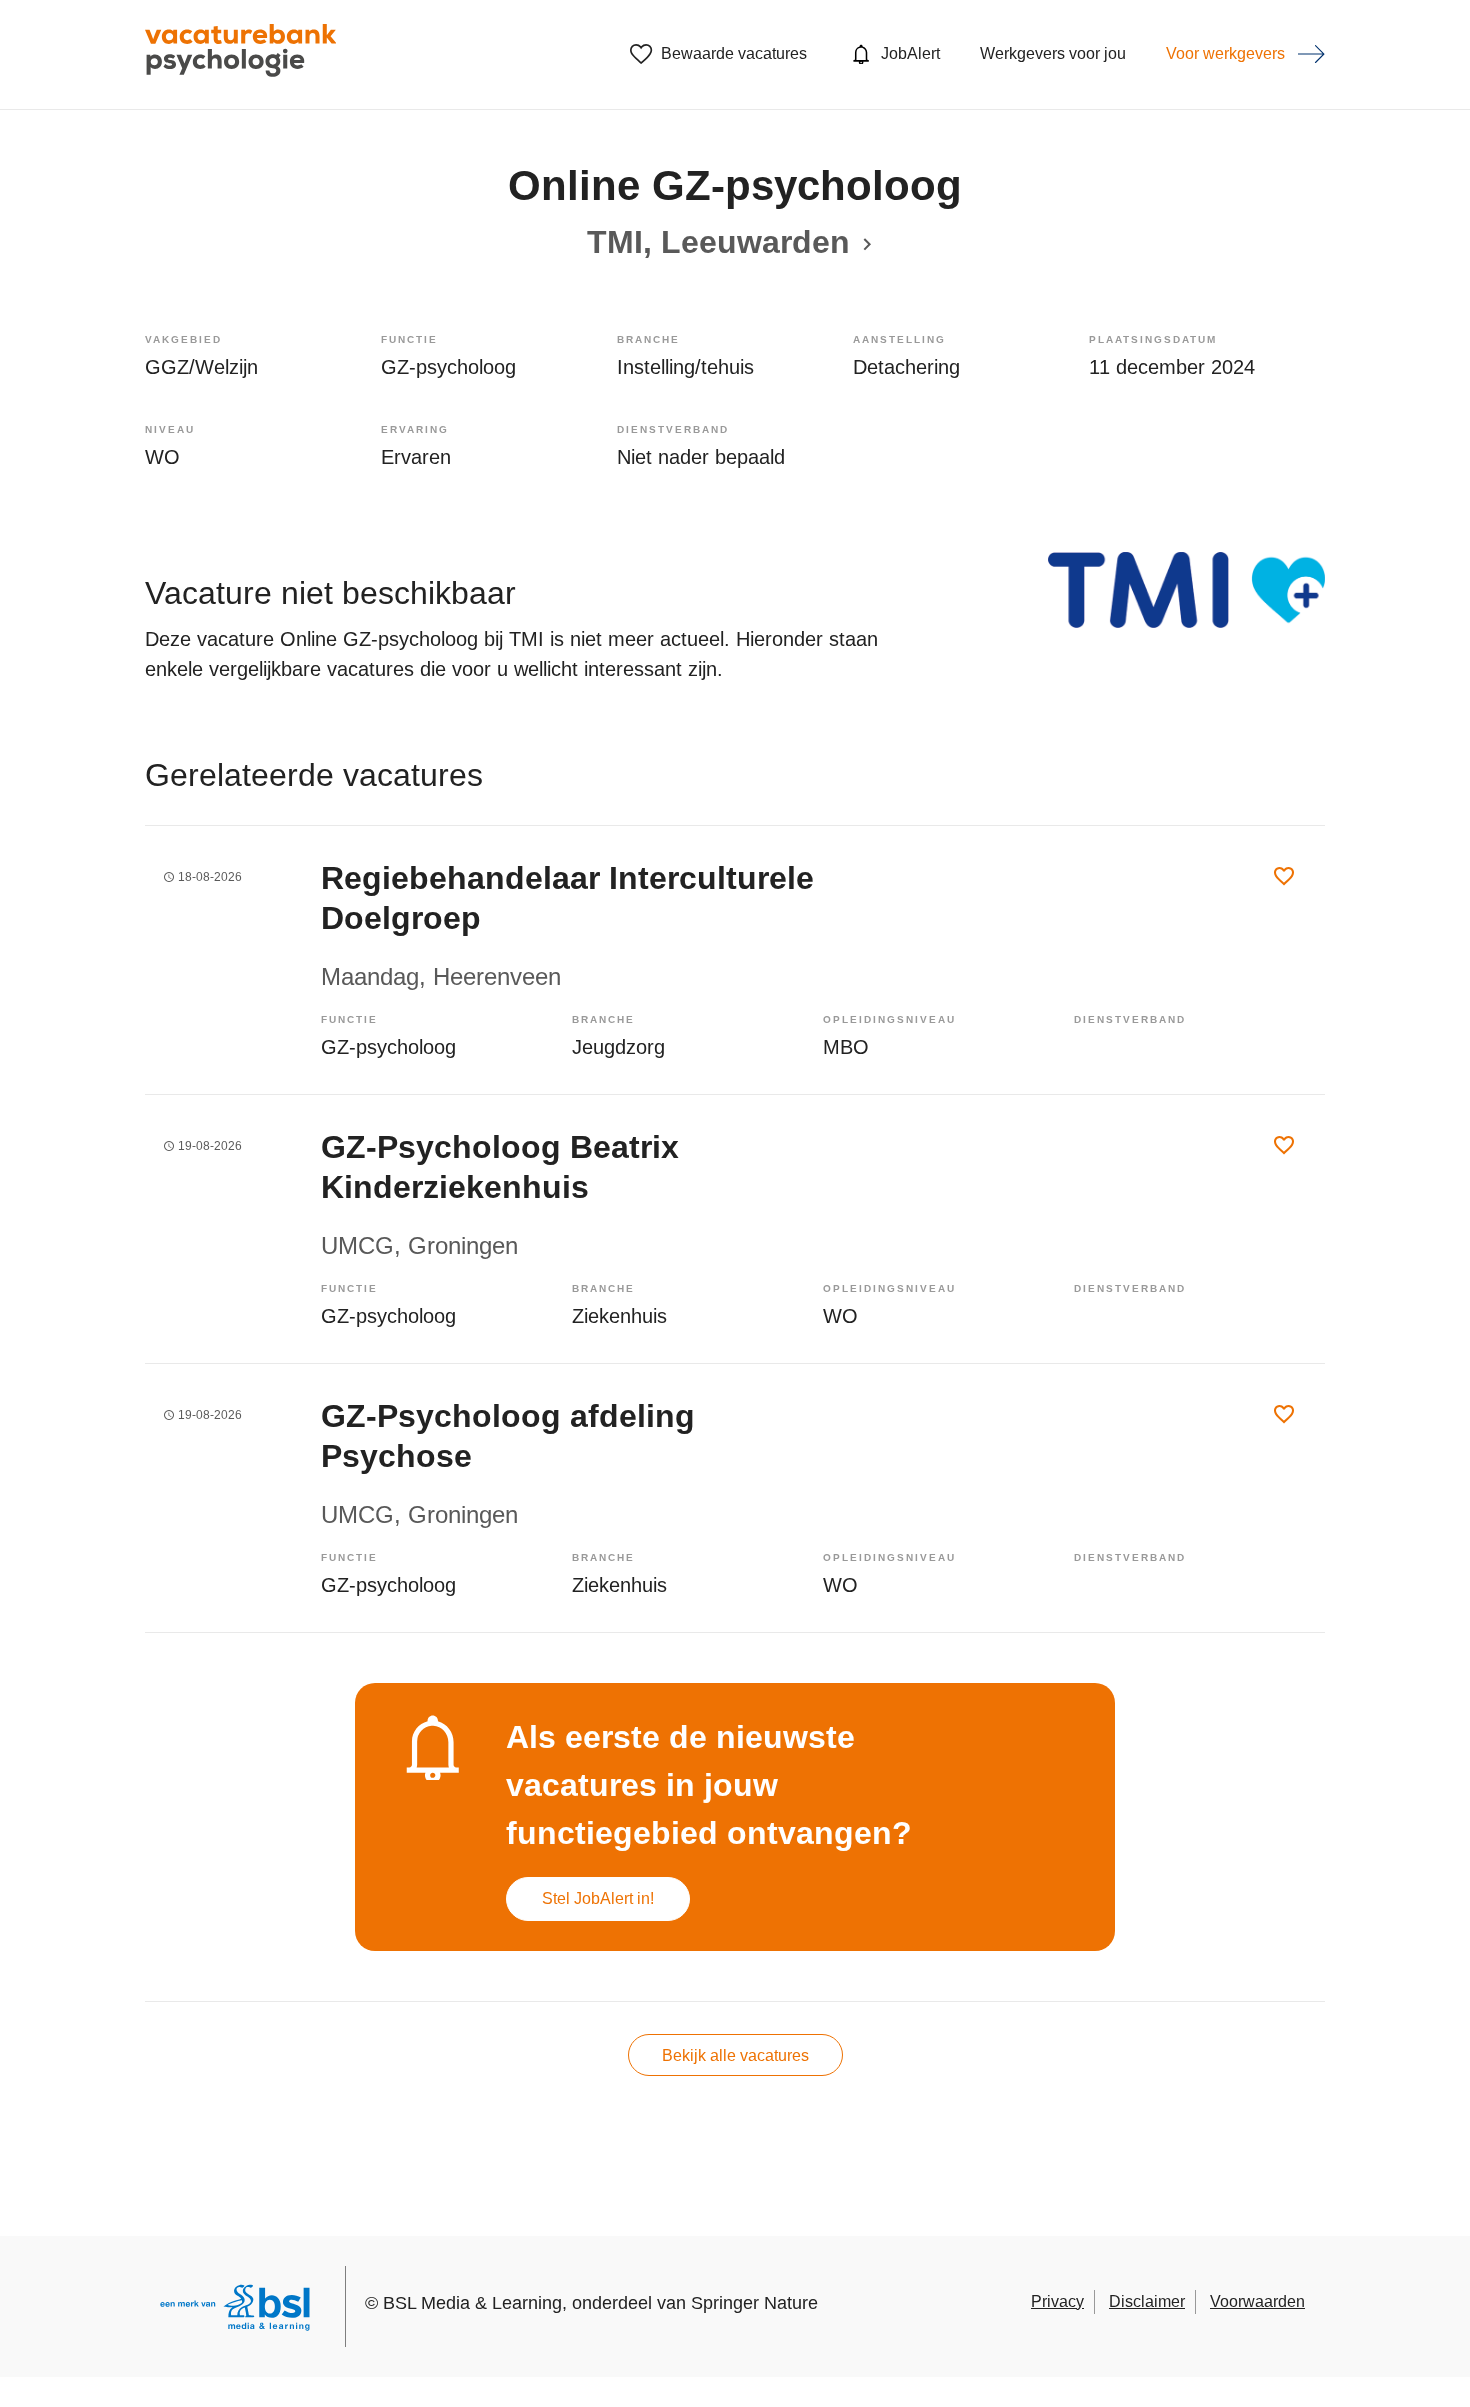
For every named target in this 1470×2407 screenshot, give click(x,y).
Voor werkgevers (1225, 53)
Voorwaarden (1257, 2301)
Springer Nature (754, 2303)
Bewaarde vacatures (734, 53)
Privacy (1057, 2301)
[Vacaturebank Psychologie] (240, 54)
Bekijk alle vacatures (735, 2055)
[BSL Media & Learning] (235, 2310)
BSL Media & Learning (472, 2303)
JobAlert (910, 53)
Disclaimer (1147, 2301)
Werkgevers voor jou (1053, 53)
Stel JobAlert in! (598, 1898)
